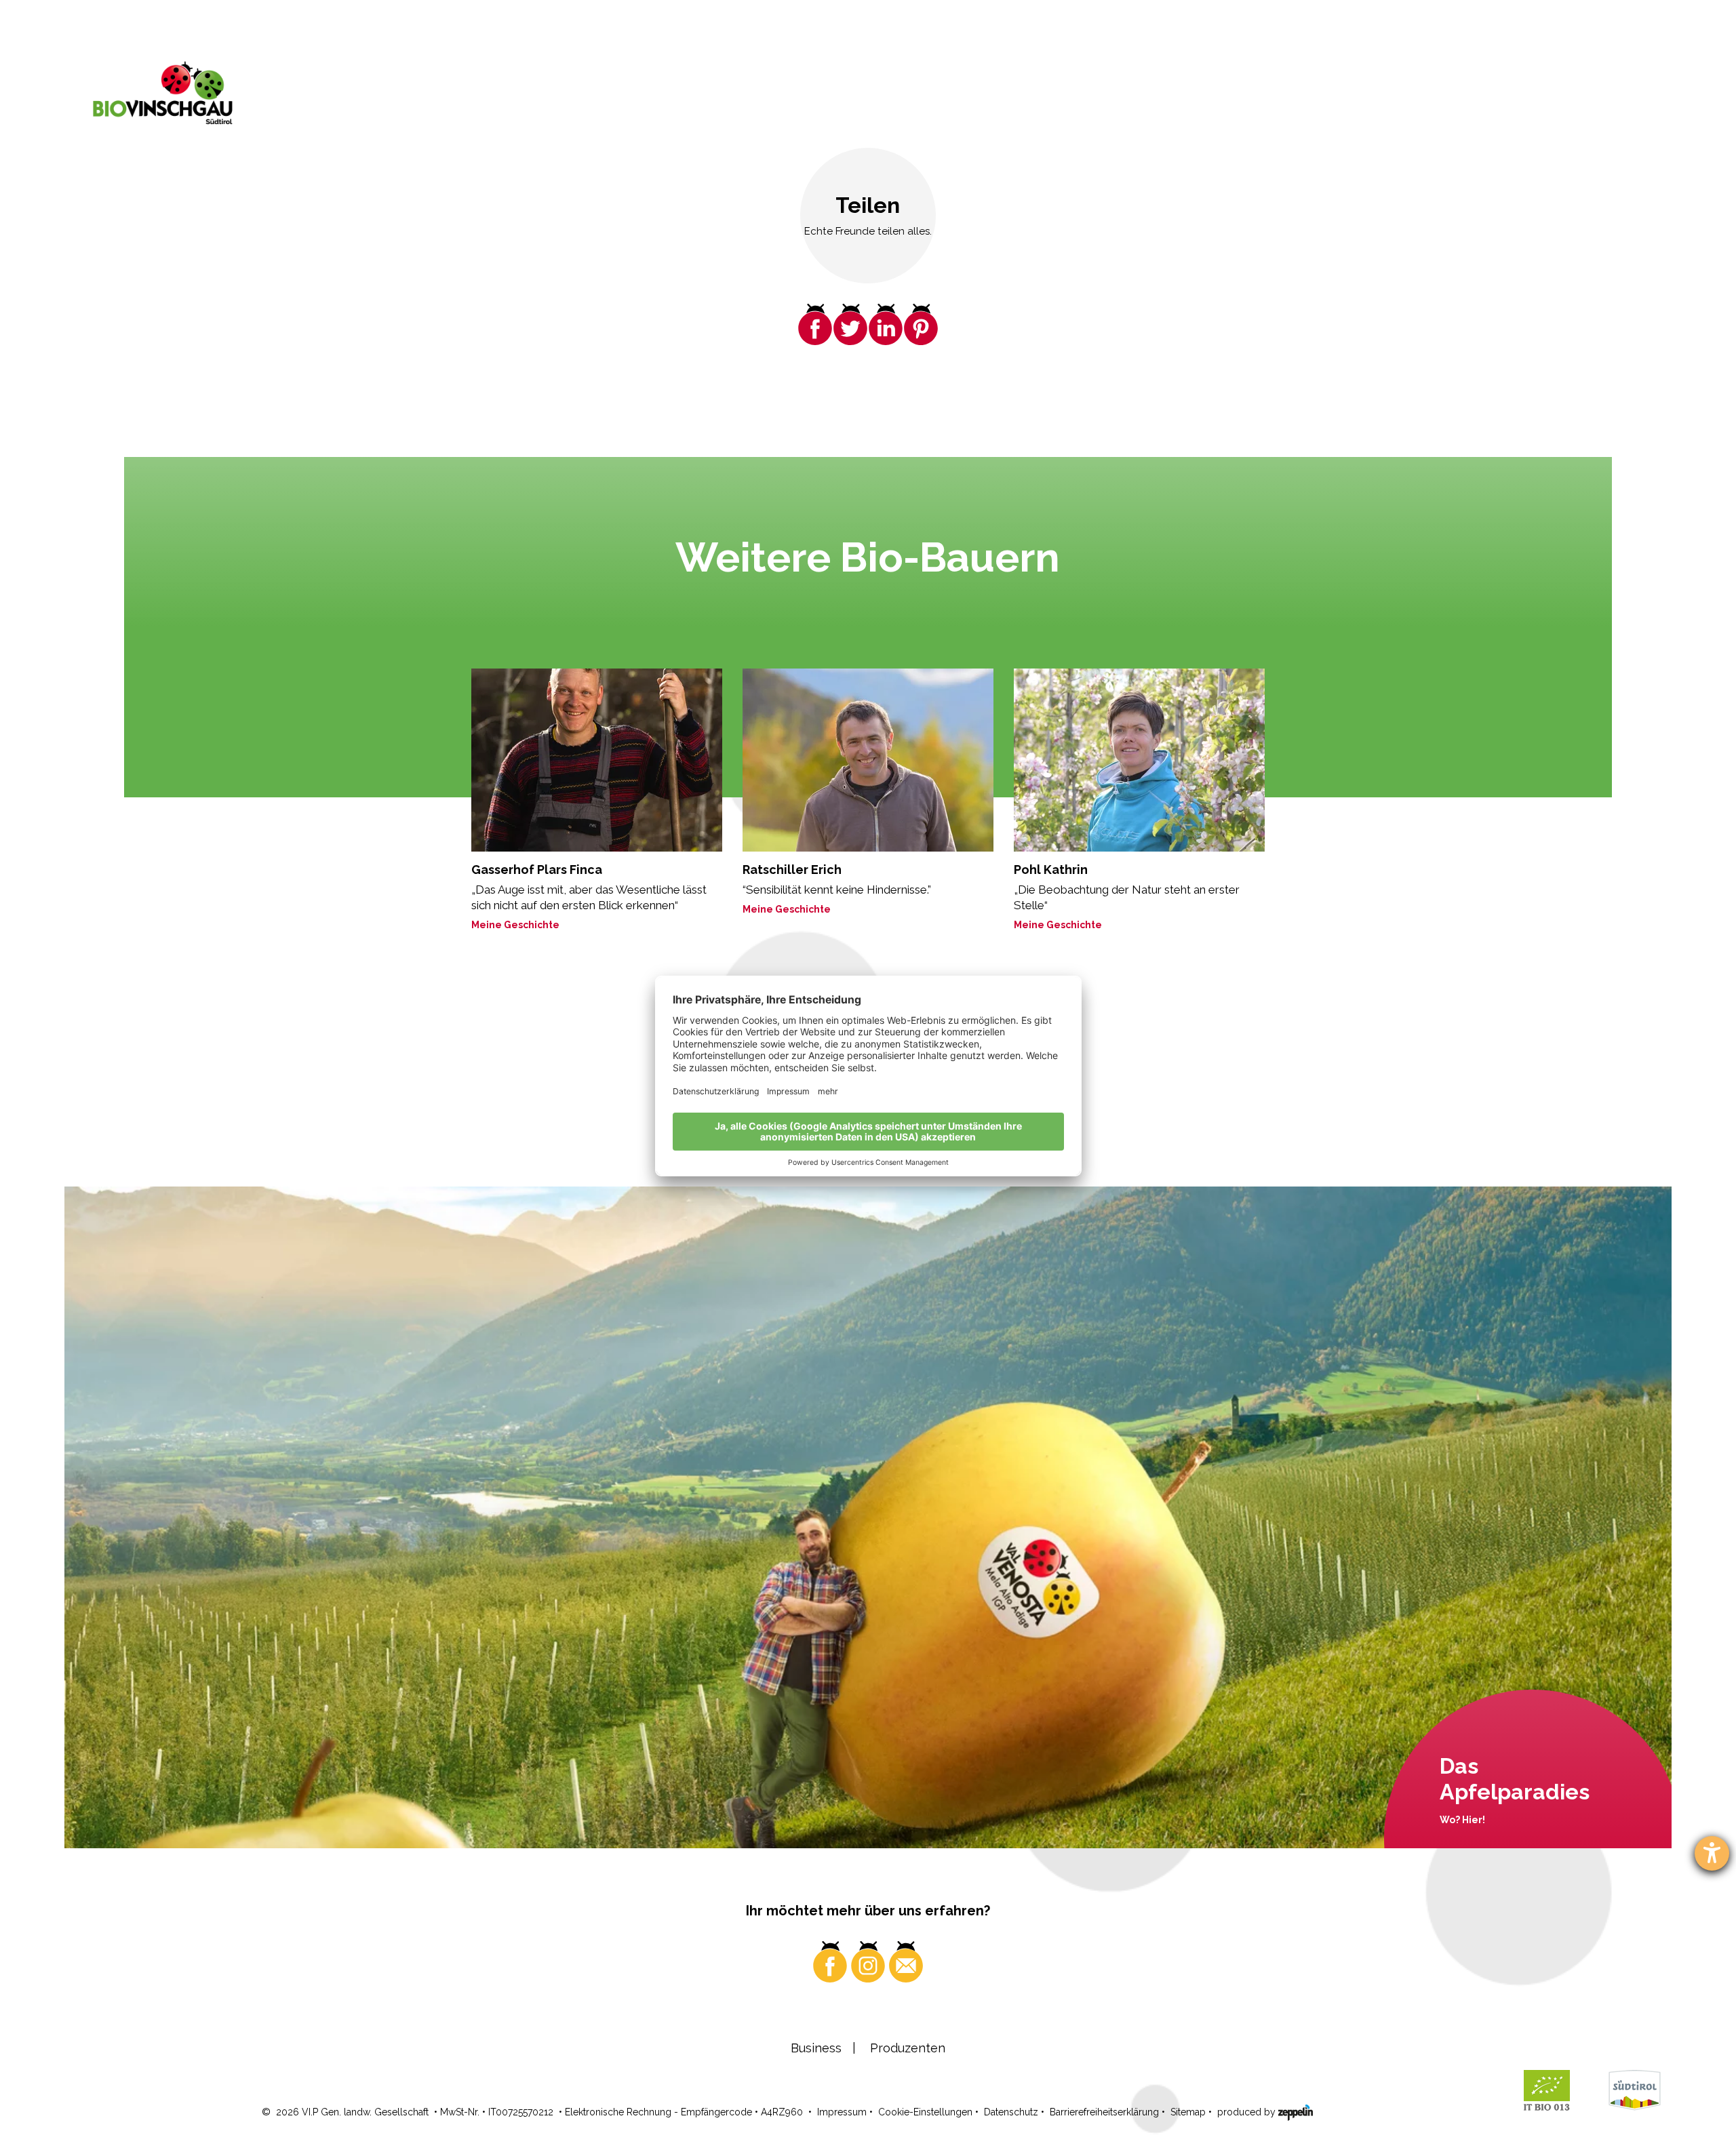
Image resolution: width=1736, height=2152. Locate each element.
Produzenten (908, 2048)
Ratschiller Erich (792, 870)
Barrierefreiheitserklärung (1104, 2112)
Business (816, 2048)
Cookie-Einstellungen (925, 2112)
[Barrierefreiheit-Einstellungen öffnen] (1712, 1853)
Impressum (842, 2112)
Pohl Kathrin (1051, 870)
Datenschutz (1011, 2112)
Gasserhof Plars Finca (537, 870)
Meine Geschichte (515, 925)
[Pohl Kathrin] (1139, 760)
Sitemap (1188, 2112)
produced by (1248, 2112)
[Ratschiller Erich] (868, 760)
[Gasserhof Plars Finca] (597, 760)
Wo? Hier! (1462, 1820)
